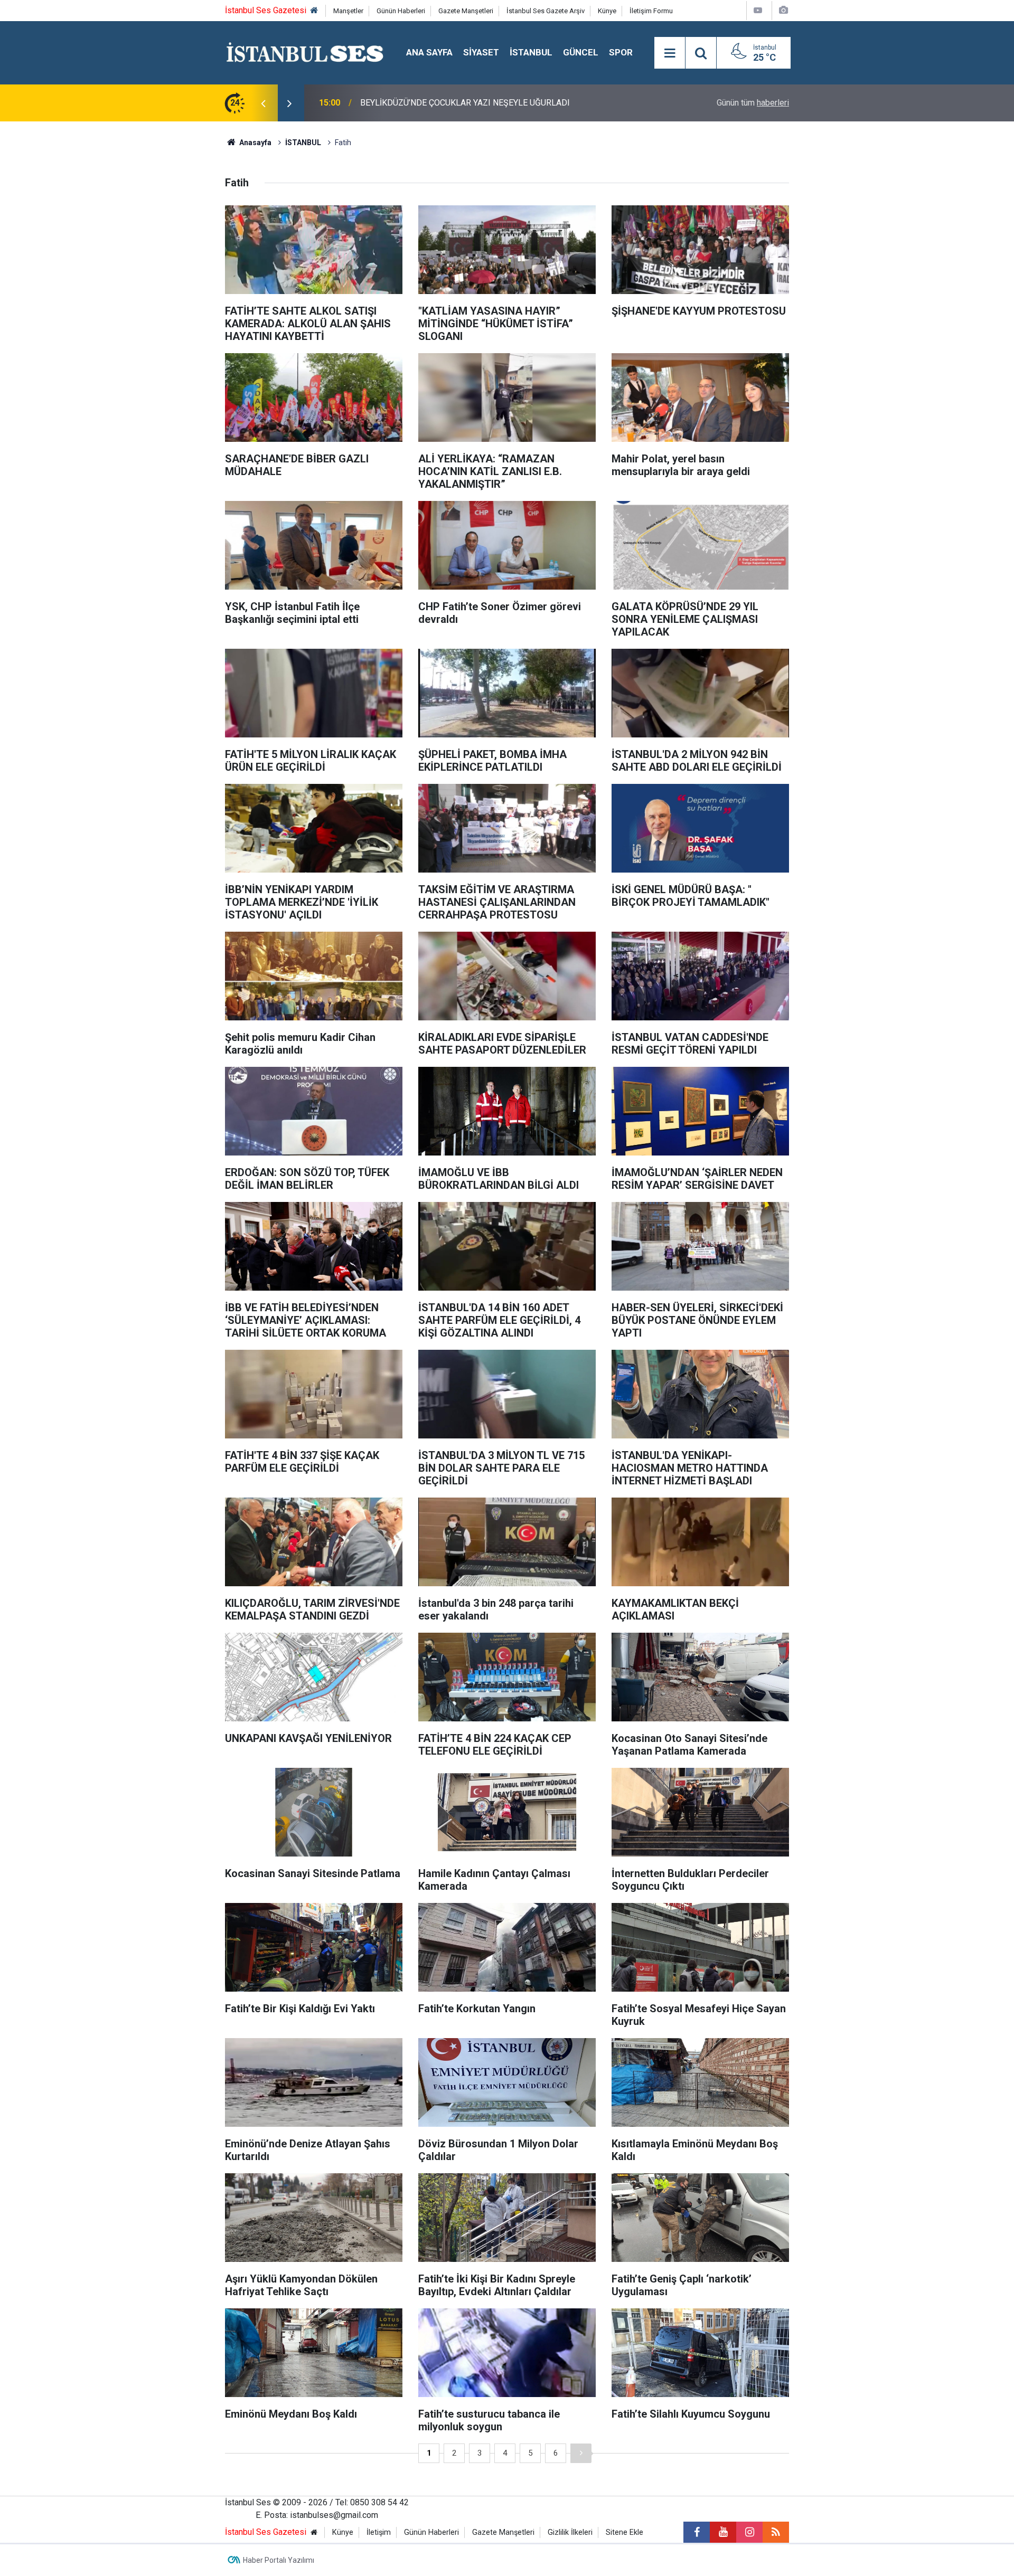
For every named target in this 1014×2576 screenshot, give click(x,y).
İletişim (379, 2532)
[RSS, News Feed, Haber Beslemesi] (776, 2532)
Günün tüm (753, 103)
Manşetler (348, 11)
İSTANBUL (531, 52)
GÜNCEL (581, 52)
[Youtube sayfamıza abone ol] (723, 2532)
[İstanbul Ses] (305, 52)
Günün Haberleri (401, 11)
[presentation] (263, 103)
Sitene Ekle (625, 2532)
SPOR (621, 52)
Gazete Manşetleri (466, 11)
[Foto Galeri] (783, 10)
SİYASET (481, 52)
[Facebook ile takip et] (697, 2532)
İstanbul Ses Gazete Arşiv (546, 11)
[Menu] (670, 53)
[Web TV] (758, 10)
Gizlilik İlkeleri (570, 2532)
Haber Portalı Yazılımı (279, 2560)
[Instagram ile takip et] (749, 2532)
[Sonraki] (581, 2453)
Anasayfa (255, 143)
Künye (607, 11)
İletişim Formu (651, 11)
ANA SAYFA (429, 52)
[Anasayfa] (314, 11)
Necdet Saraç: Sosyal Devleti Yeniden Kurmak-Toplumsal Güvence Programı (500, 103)
